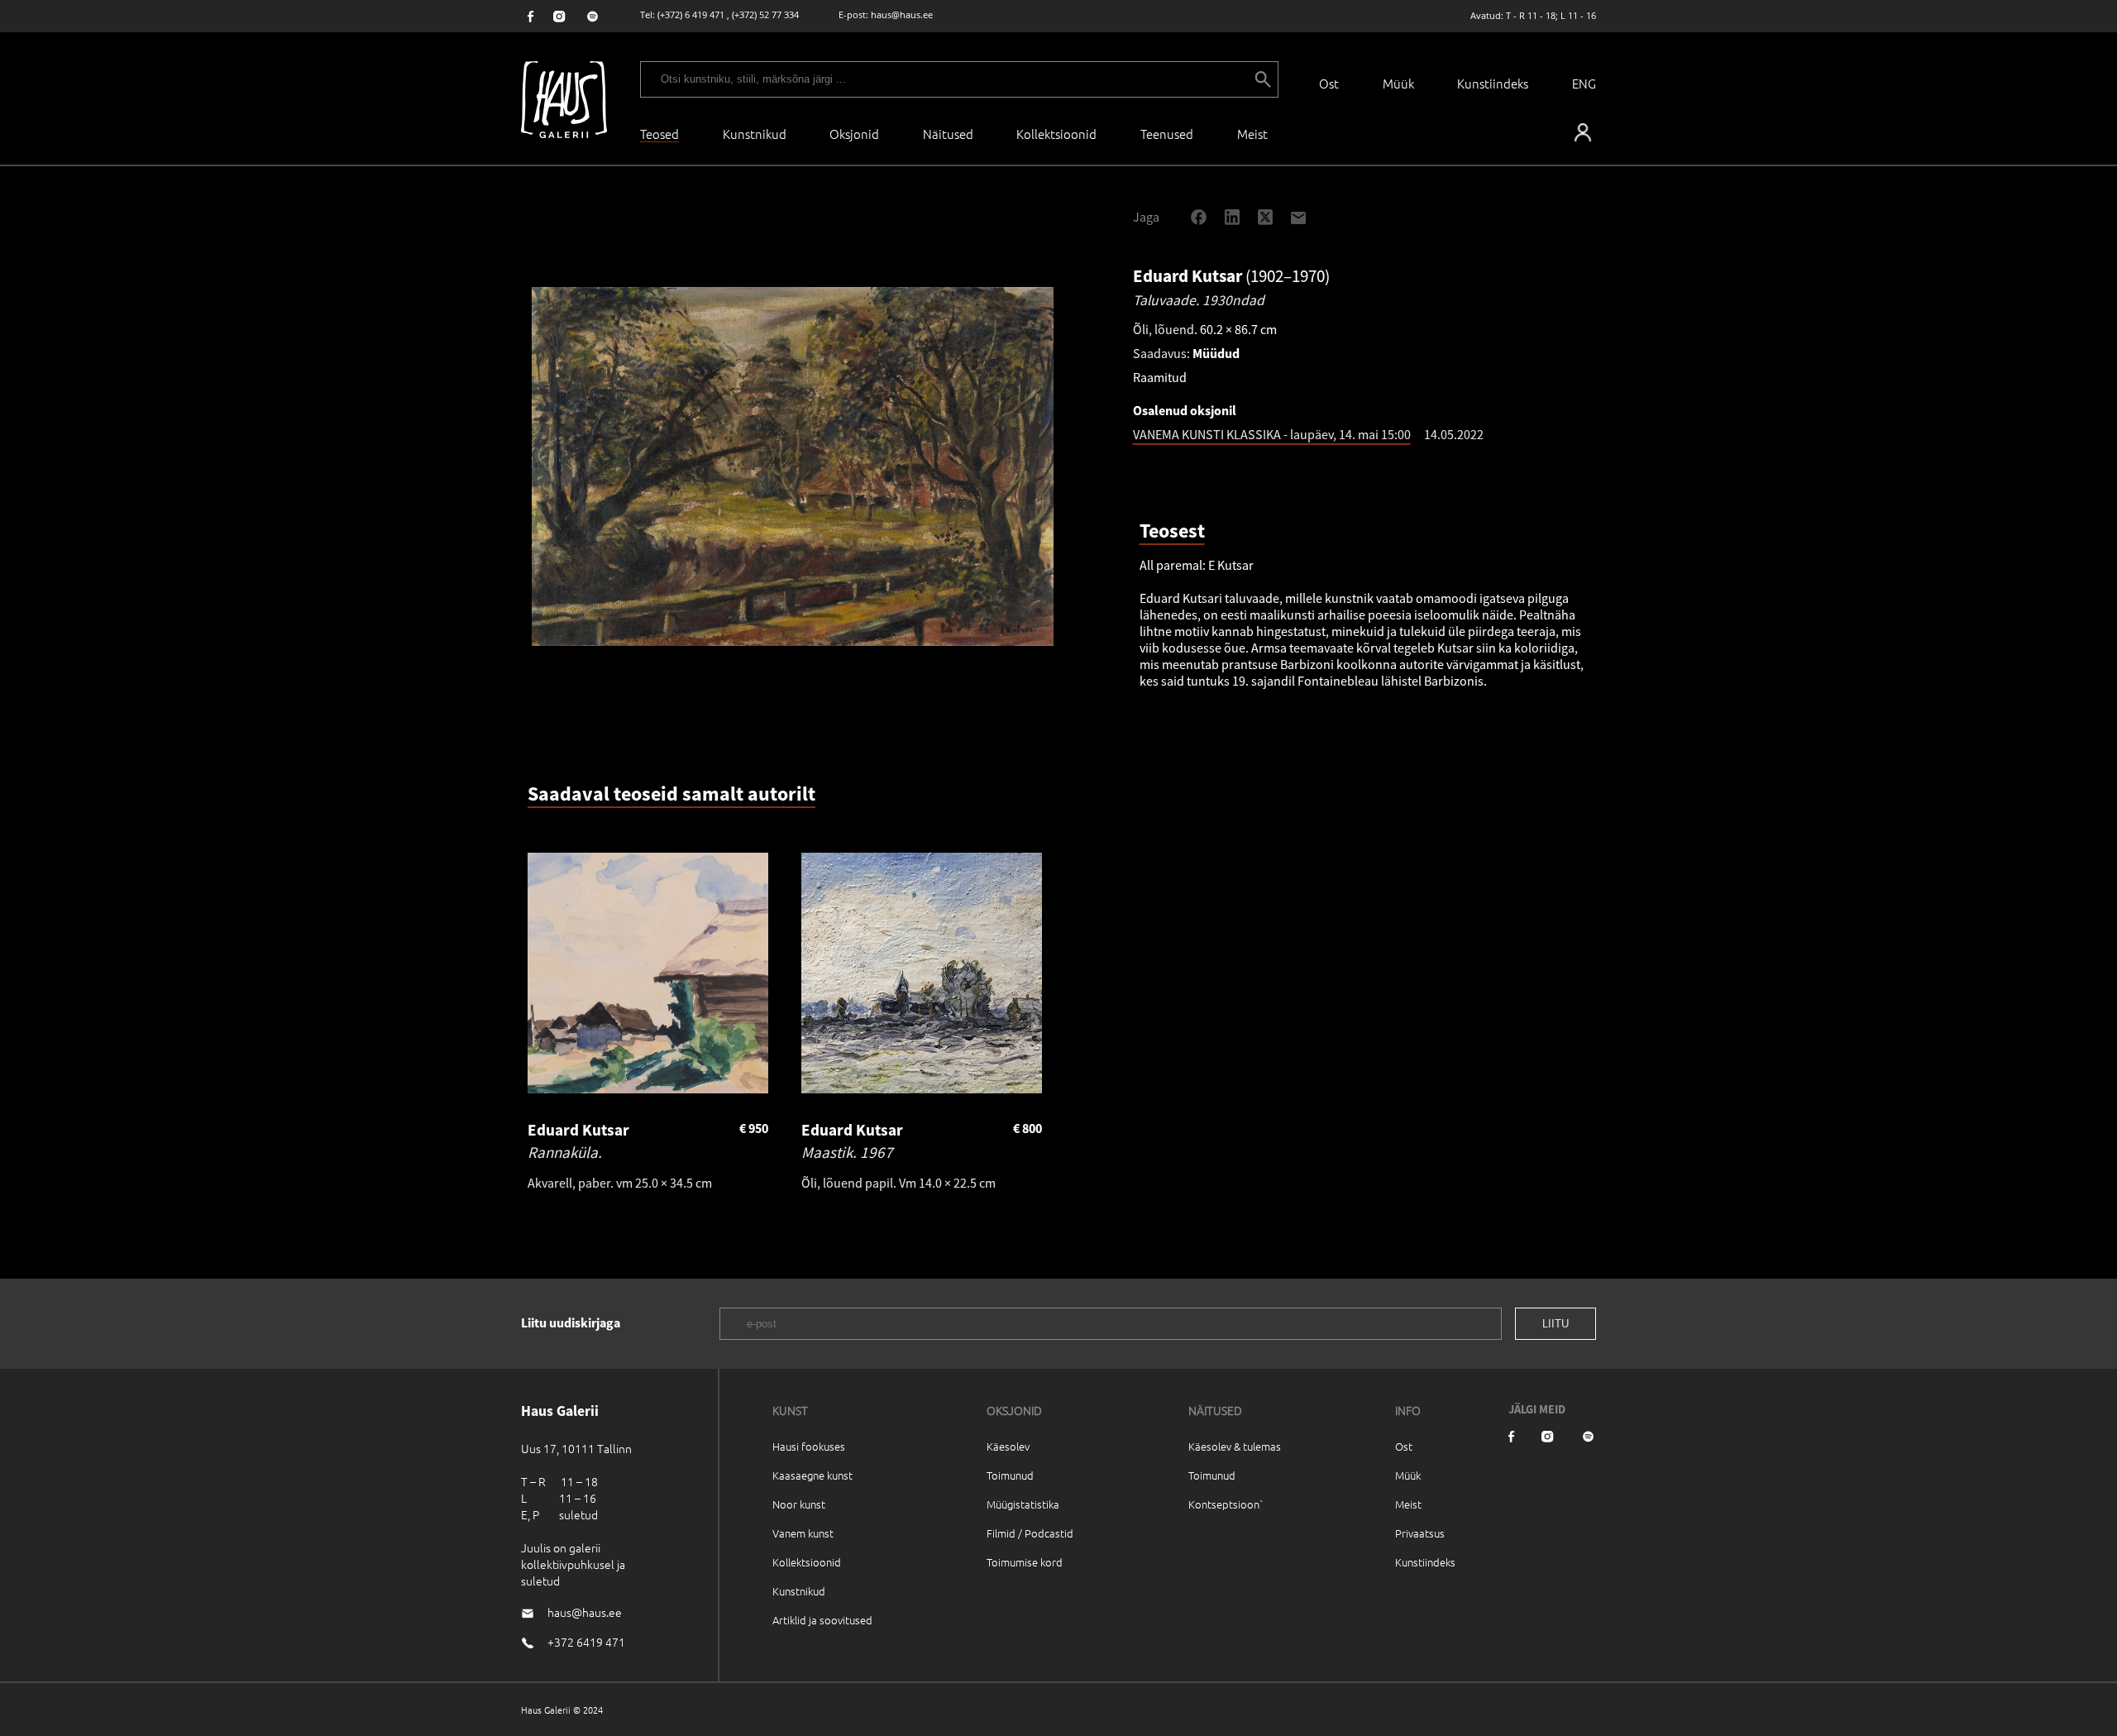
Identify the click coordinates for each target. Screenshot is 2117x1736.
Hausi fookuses (809, 1446)
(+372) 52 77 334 (765, 14)
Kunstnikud (755, 134)
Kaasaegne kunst (812, 1475)
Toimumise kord (1025, 1562)
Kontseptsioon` (1226, 1504)
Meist (1408, 1504)
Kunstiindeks (1493, 83)
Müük (1398, 83)
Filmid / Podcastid (1030, 1533)
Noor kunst (799, 1504)
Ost (1329, 83)
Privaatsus (1420, 1533)
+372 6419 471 (586, 1642)
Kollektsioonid (1056, 134)
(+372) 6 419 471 (691, 14)
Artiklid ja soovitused (822, 1620)
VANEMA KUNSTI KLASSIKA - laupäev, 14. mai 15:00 (1272, 434)
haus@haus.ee (902, 14)
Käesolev (1008, 1446)
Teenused (1167, 134)
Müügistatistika (1023, 1504)
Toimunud (1010, 1475)
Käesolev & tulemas (1235, 1446)
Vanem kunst (803, 1533)
